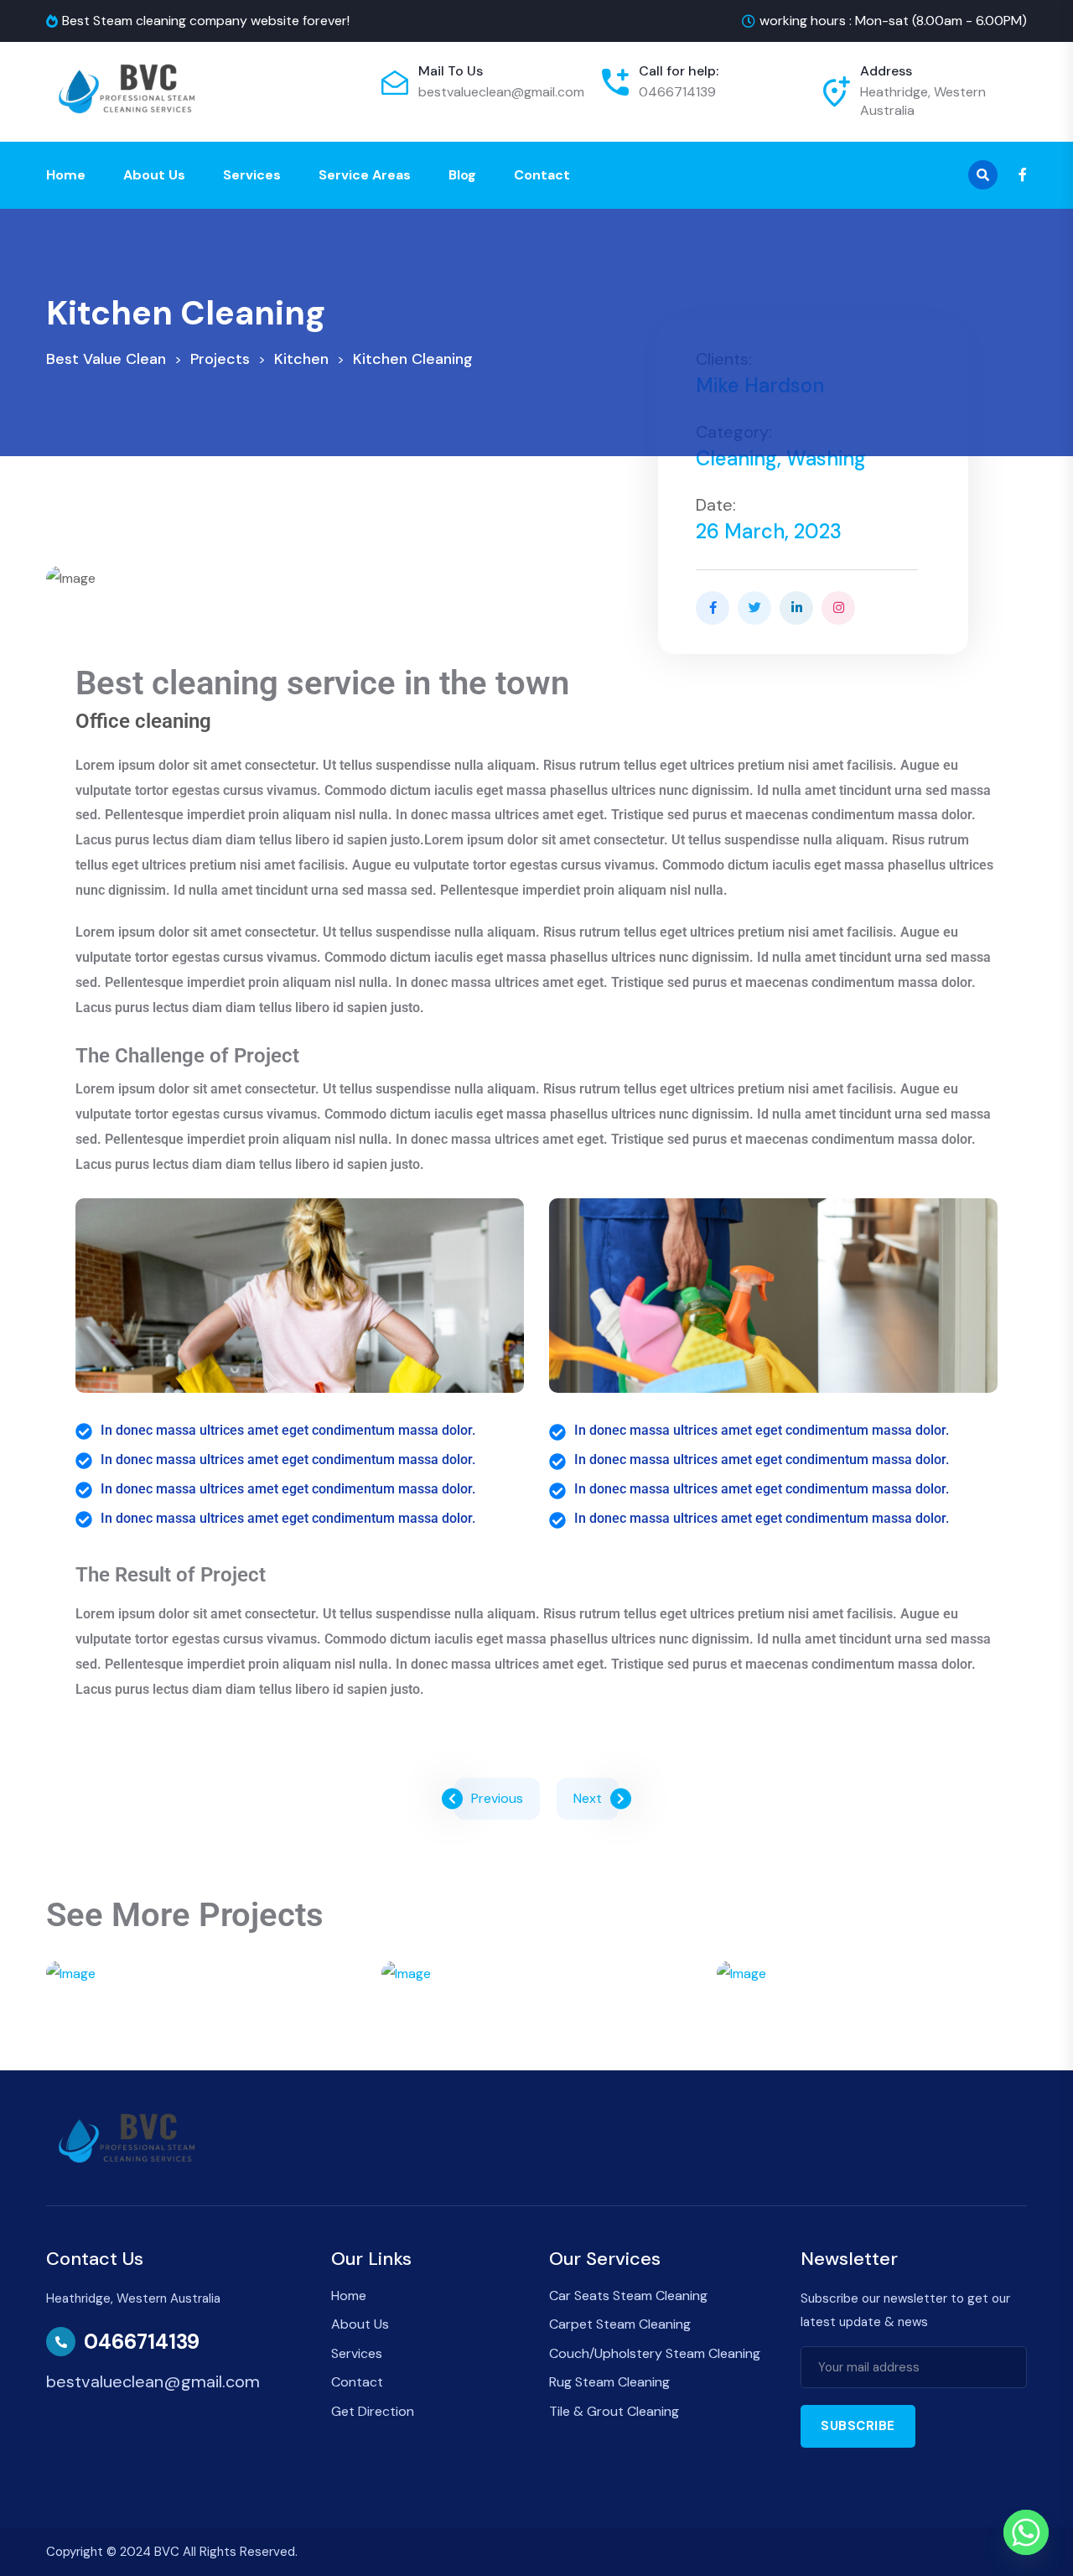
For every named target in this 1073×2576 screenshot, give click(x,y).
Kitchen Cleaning (536, 2030)
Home (66, 175)
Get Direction (373, 2411)
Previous (497, 1798)
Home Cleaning (872, 2030)
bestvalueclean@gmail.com (501, 92)
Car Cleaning (201, 2030)
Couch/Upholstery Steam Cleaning (655, 2353)
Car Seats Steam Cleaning (628, 2296)
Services (252, 175)
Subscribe (858, 2426)
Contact (542, 175)
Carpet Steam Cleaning (620, 2324)
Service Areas (365, 175)
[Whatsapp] (1026, 2532)
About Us (154, 175)
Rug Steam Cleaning (609, 2382)
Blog (462, 175)
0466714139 (677, 92)
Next (588, 1798)
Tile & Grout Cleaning (614, 2411)
